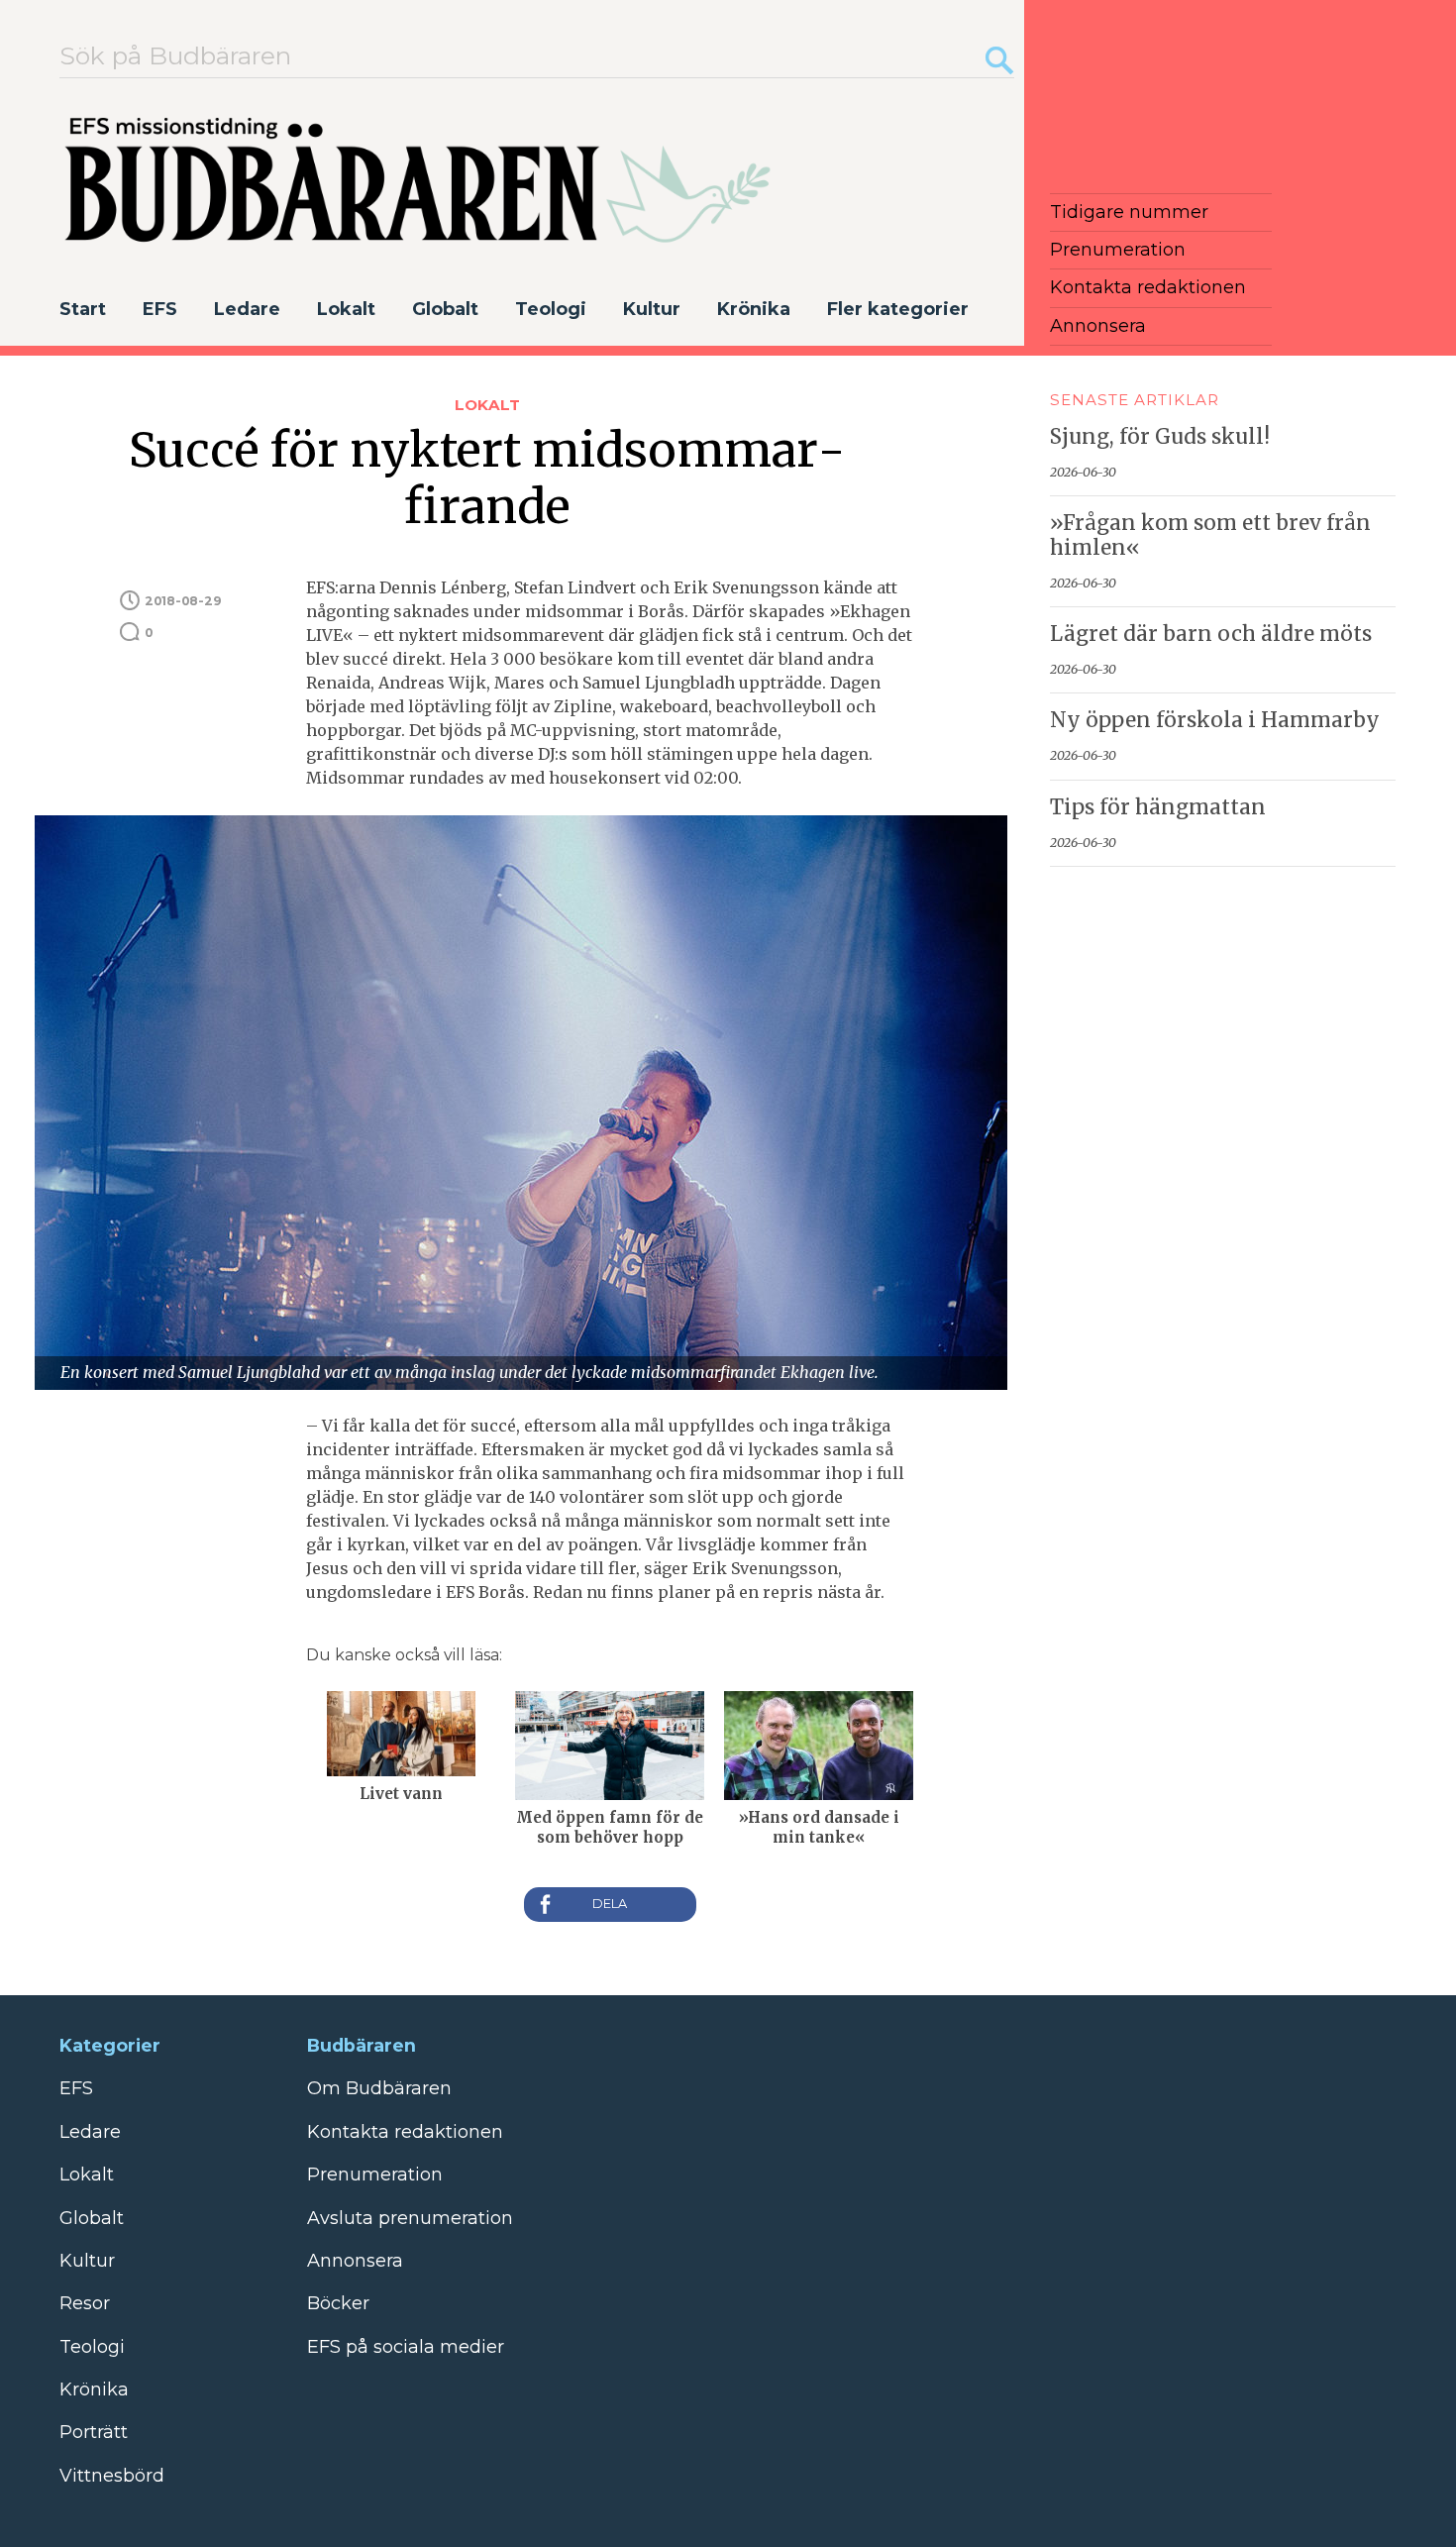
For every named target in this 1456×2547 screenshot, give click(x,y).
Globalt (445, 309)
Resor (85, 2303)
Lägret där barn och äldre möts (1211, 634)
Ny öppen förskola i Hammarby (1215, 720)
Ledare (247, 309)
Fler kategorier (898, 309)
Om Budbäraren (379, 2088)
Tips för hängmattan (1158, 807)
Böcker (338, 2303)
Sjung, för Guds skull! (1160, 437)
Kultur (652, 309)
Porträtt (94, 2432)
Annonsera (1098, 326)
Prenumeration (1118, 250)
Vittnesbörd (112, 2476)
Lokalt (346, 309)
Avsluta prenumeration (410, 2218)
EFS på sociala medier (406, 2347)
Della (610, 1905)
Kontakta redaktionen (1148, 287)
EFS (160, 309)
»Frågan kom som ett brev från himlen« (1210, 535)
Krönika (754, 309)
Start (83, 309)
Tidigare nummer (1129, 212)
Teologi (551, 309)
